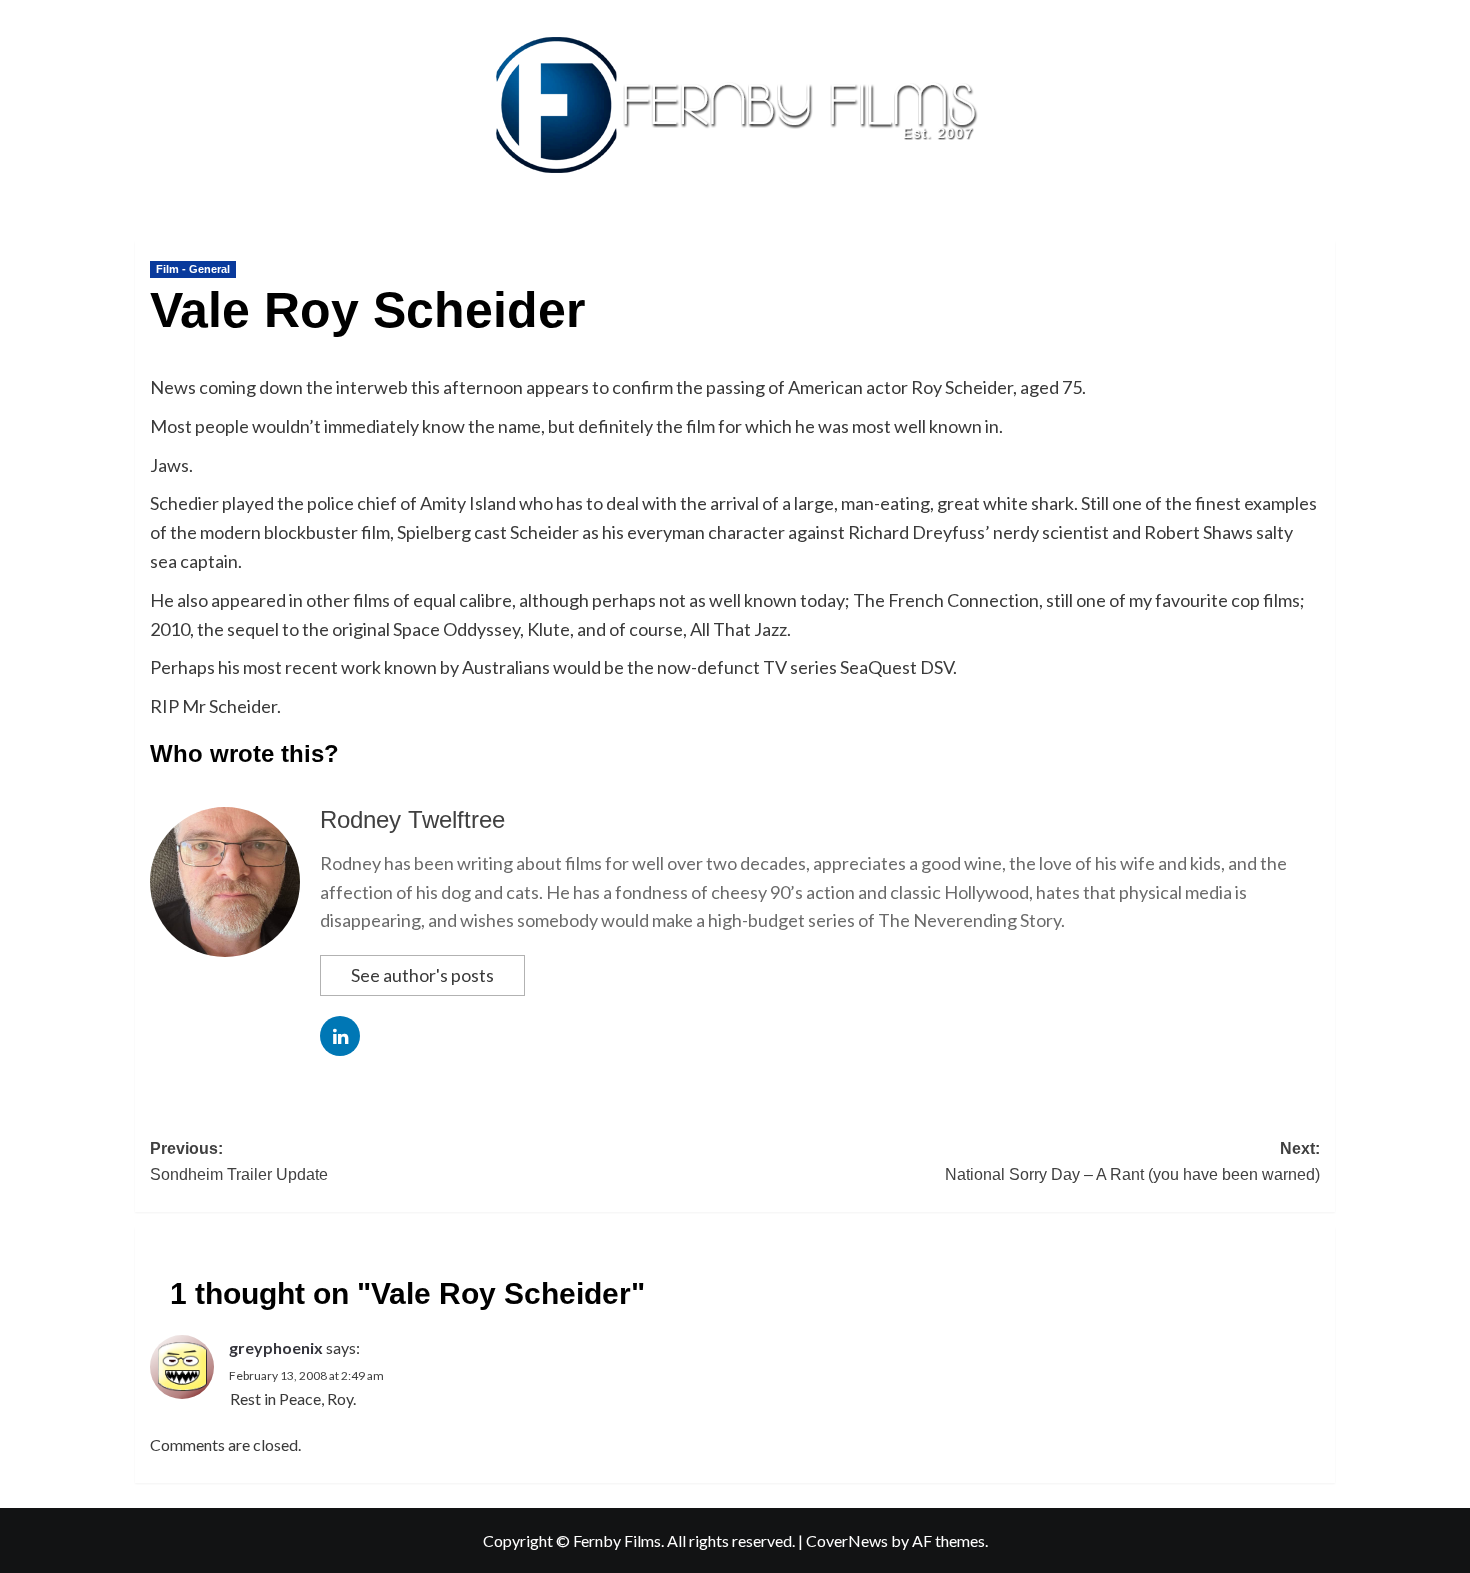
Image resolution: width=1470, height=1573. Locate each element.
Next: (1132, 1161)
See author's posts (422, 975)
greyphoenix (276, 1347)
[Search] (1322, 236)
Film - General (193, 269)
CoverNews (847, 1540)
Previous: (239, 1161)
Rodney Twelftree (412, 819)
